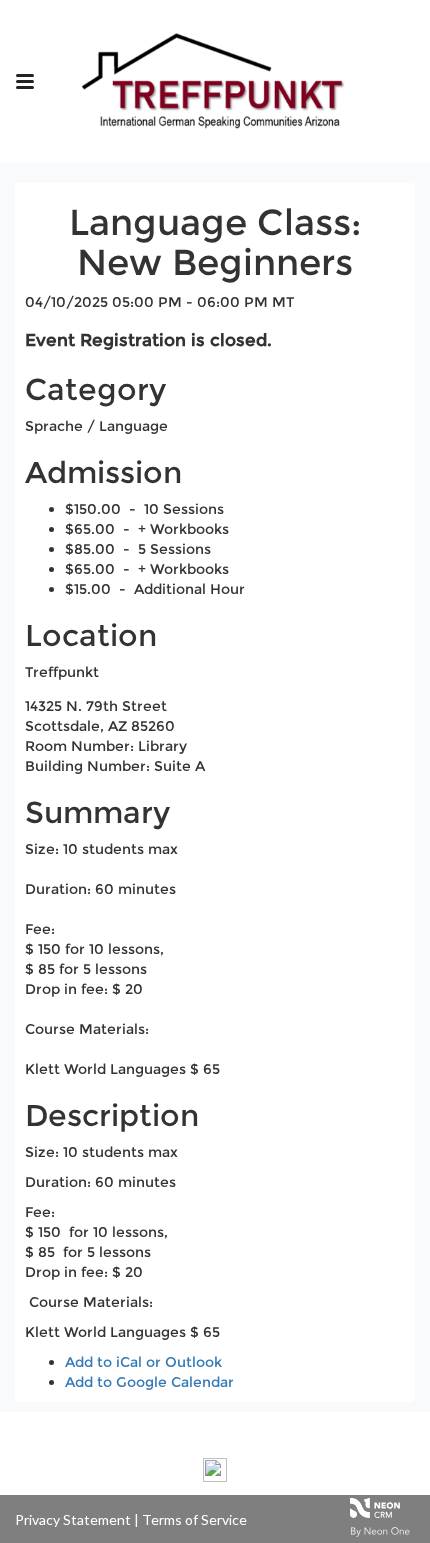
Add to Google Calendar (149, 1382)
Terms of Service (194, 1519)
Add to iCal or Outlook (143, 1362)
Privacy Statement (73, 1519)
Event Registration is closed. (148, 340)
